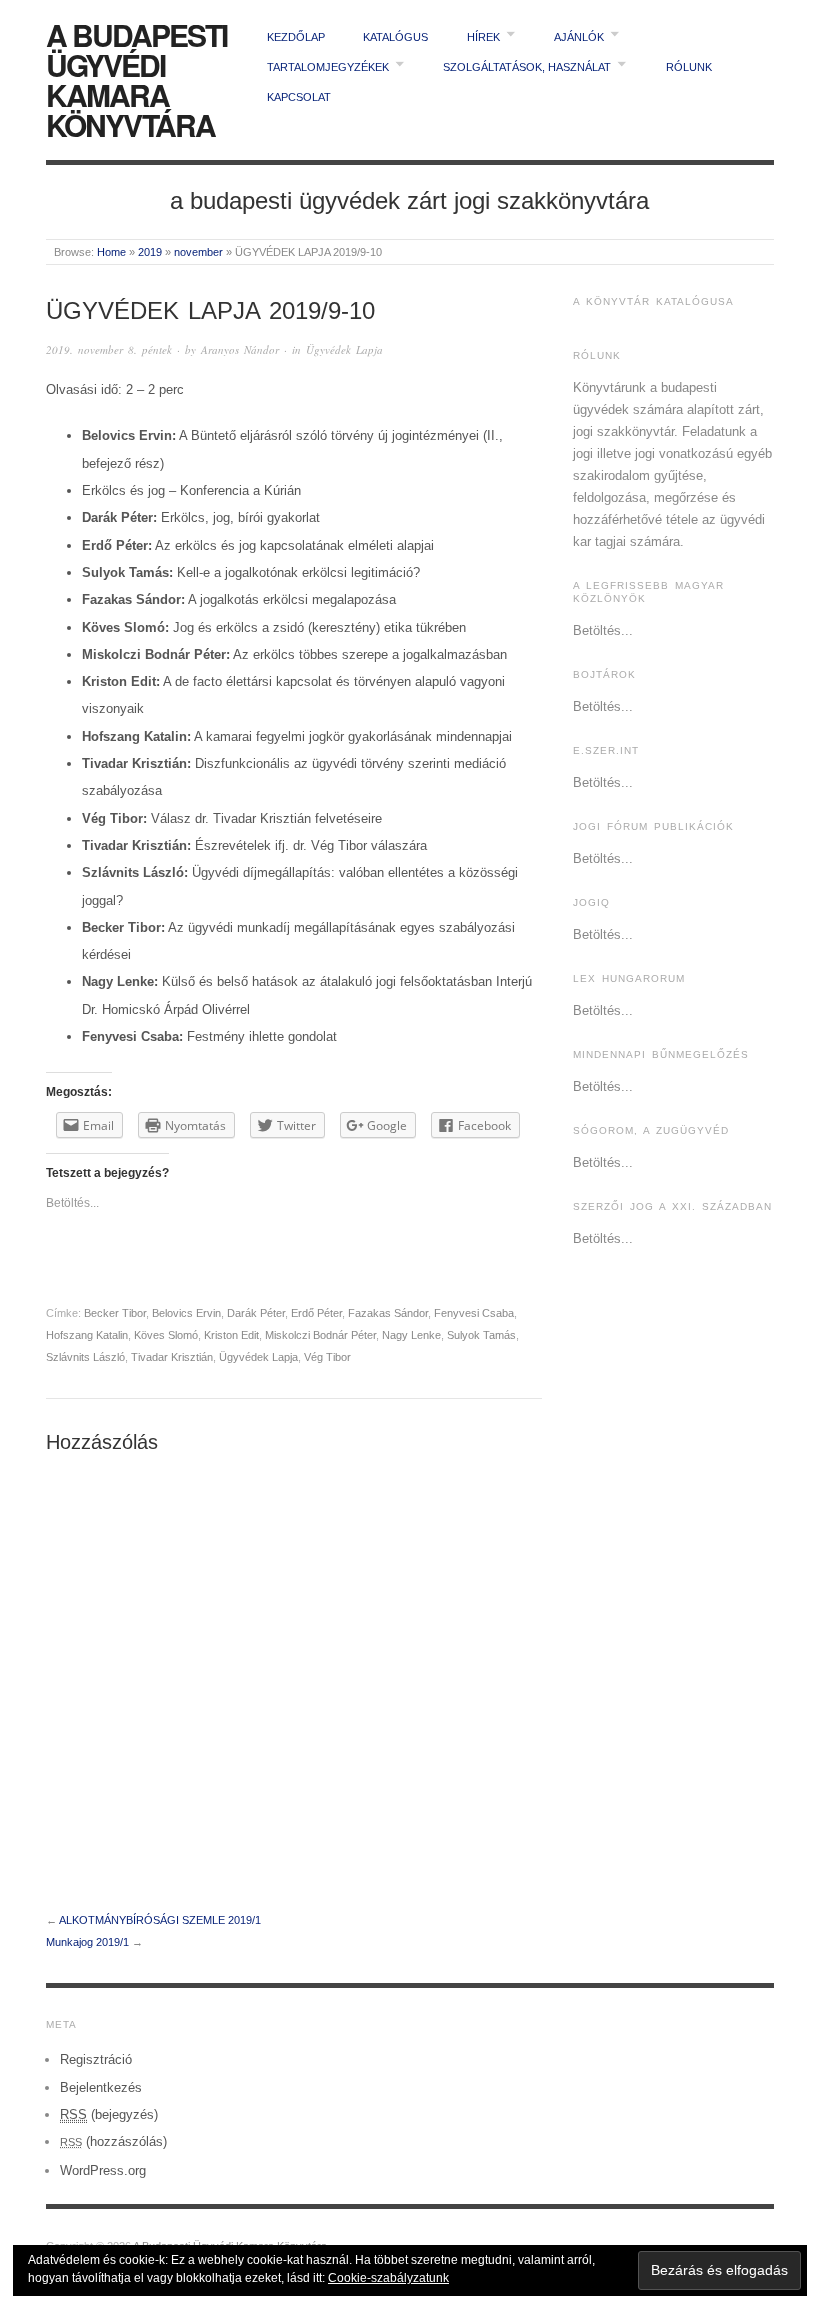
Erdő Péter (316, 1313)
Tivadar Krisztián (172, 1357)
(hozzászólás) (113, 2141)
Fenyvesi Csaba (474, 1313)
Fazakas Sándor (388, 1313)
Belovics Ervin (186, 1313)
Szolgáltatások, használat (527, 67)
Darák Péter (256, 1313)
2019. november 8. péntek (109, 349)
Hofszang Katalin (87, 1335)
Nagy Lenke (411, 1335)
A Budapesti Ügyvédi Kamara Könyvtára (136, 79)
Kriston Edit (231, 1335)
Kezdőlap (296, 37)
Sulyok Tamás (481, 1335)
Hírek (483, 37)
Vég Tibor (327, 1357)
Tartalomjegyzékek (328, 67)
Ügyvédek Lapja (344, 349)
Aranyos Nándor (240, 349)
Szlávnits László (85, 1357)
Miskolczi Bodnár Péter (320, 1335)
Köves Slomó (166, 1335)
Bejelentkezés (101, 2087)
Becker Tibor (115, 1313)
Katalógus (395, 37)
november (198, 252)
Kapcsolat (299, 97)
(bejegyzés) (109, 2114)
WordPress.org (103, 2170)
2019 (150, 252)
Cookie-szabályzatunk (388, 2278)
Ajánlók (579, 37)
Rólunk (689, 67)
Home (111, 252)
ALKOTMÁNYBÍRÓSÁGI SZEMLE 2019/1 (160, 1920)
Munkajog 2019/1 (87, 1942)
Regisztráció (96, 2059)
